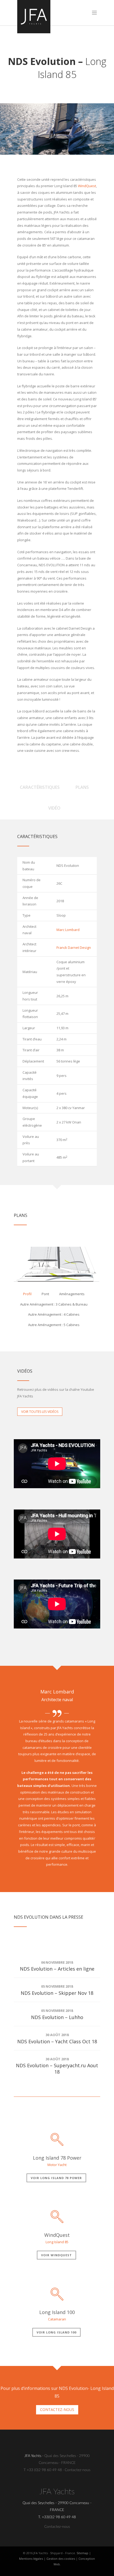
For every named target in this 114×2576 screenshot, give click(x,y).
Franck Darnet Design (74, 947)
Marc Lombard (68, 930)
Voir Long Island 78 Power (56, 2178)
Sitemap (82, 2553)
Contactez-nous (78, 2470)
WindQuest (87, 186)
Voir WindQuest (56, 2255)
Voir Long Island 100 (56, 2332)
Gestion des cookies (61, 2559)
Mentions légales (31, 2559)
